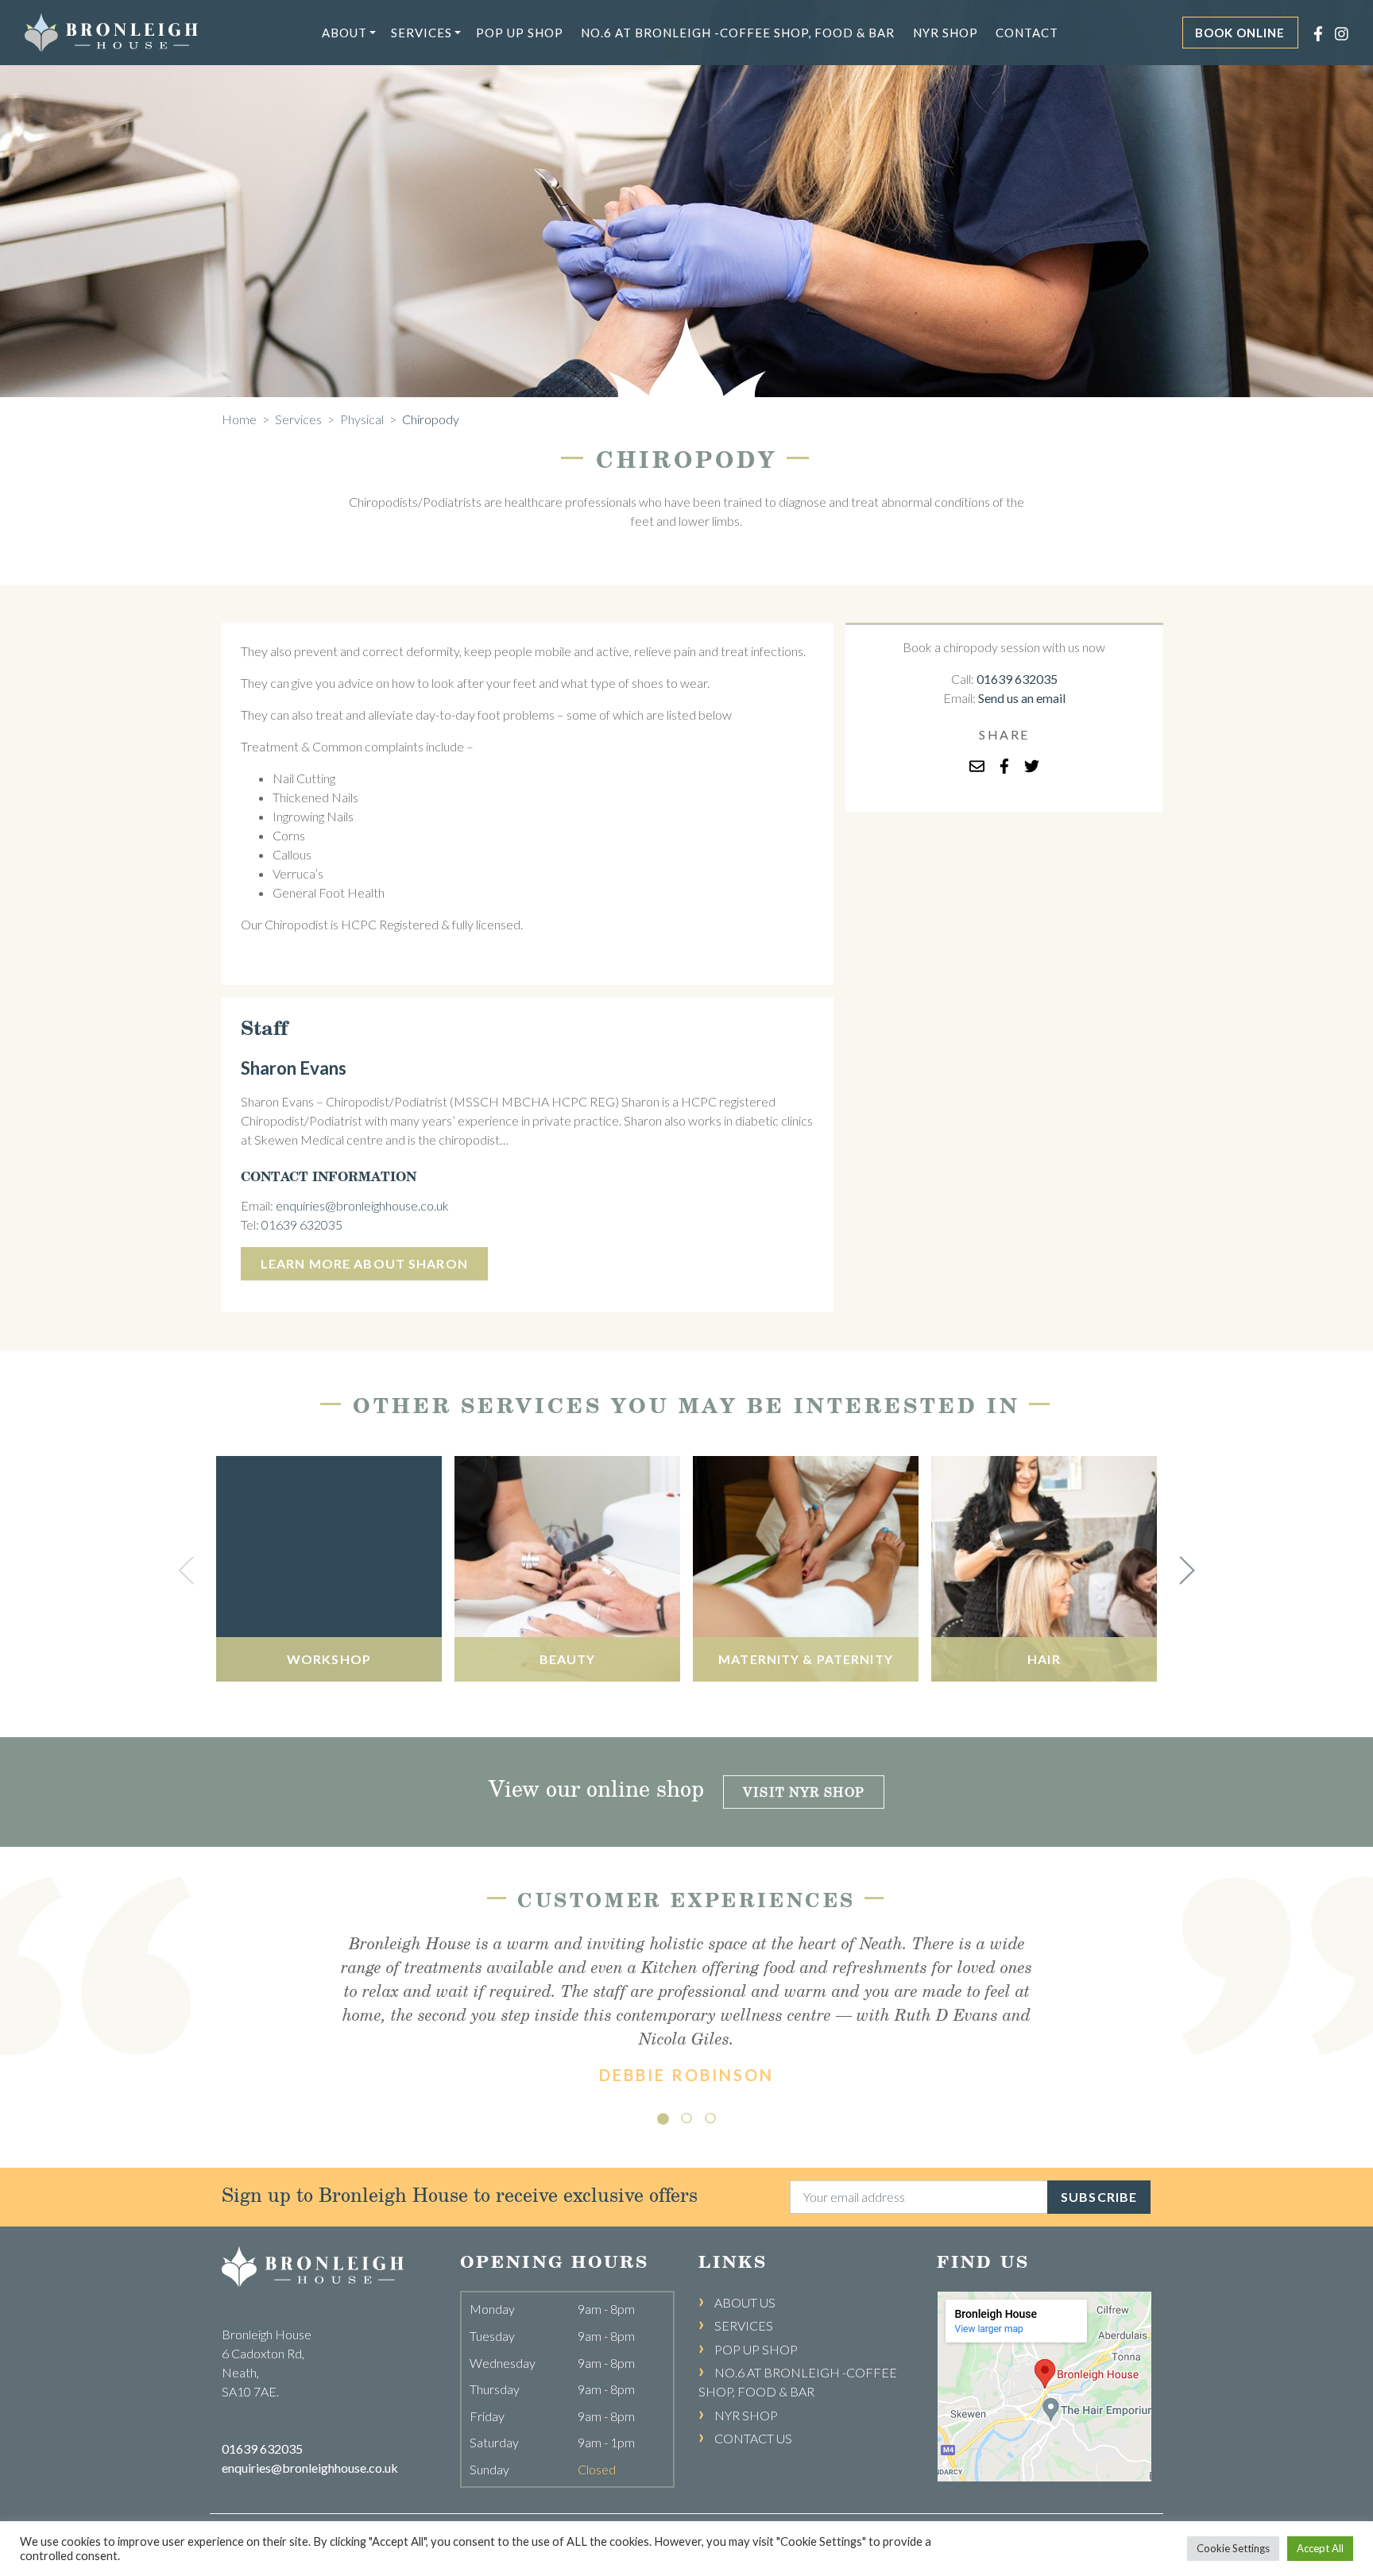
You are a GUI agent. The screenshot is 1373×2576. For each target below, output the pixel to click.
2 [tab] (686, 2114)
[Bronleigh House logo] (111, 31)
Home (239, 419)
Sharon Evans (294, 1068)
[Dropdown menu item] (372, 33)
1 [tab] (663, 2114)
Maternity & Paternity (806, 1659)
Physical (362, 419)
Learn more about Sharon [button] (364, 1263)
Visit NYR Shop (804, 1792)
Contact (1027, 33)
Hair (1044, 1659)
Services (422, 33)
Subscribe (1099, 2197)
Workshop (329, 1659)
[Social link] (1312, 32)
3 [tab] (710, 2114)
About (344, 33)
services (298, 419)
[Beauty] (567, 1569)
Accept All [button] (1320, 2548)
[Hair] (1044, 1569)
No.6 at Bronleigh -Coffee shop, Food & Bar (738, 33)
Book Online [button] (1240, 33)
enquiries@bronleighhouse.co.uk (362, 1205)
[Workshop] (329, 1569)
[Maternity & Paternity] (806, 1569)
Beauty (568, 1659)
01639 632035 (302, 1224)
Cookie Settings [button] (1233, 2548)
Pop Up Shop (520, 33)
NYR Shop (946, 33)
